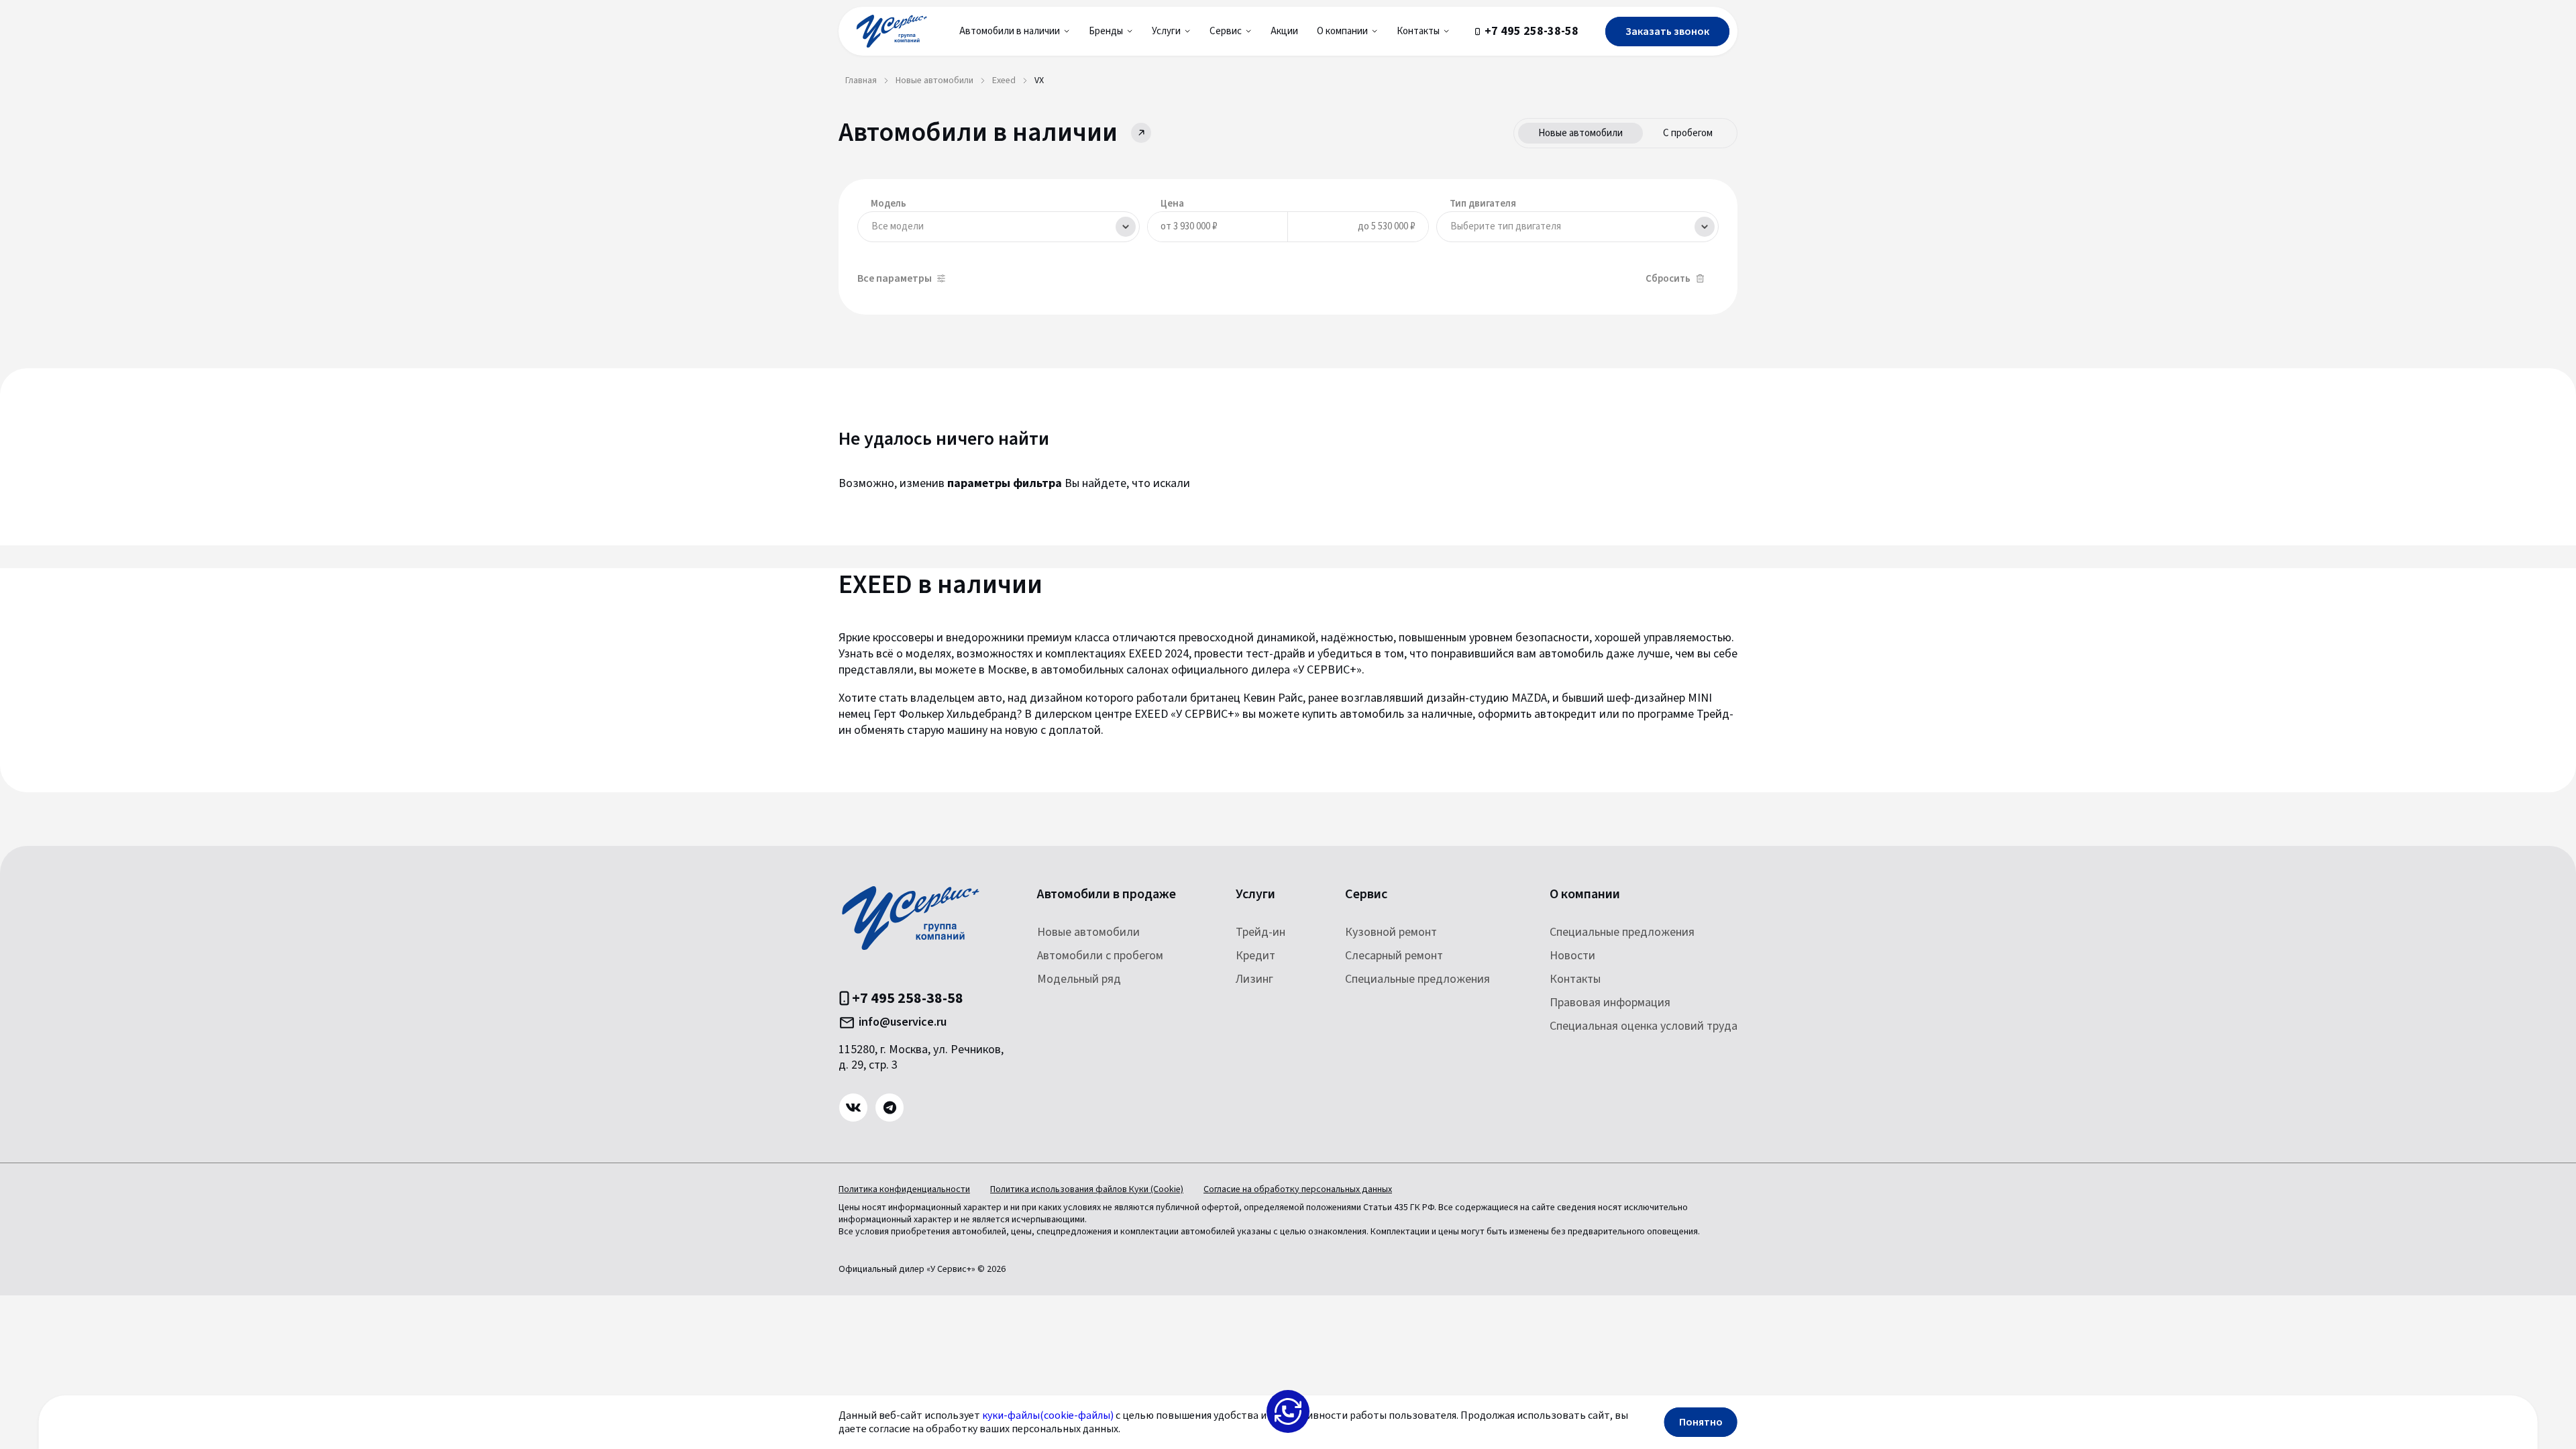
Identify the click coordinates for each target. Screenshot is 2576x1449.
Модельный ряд (1079, 979)
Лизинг (1254, 979)
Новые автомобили (1580, 133)
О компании (1585, 895)
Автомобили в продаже (1107, 895)
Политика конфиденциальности (904, 1189)
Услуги (1255, 895)
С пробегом (1688, 133)
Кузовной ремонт (1391, 932)
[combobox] (999, 227)
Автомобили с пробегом (1100, 956)
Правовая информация (1610, 1003)
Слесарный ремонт (1394, 956)
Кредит (1255, 956)
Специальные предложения (1417, 979)
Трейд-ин (1260, 932)
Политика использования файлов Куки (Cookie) (1087, 1189)
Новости (1572, 956)
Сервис (1366, 895)
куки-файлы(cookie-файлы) (1048, 1415)
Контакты (1575, 979)
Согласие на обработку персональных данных (1298, 1189)
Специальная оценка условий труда (1644, 1026)
